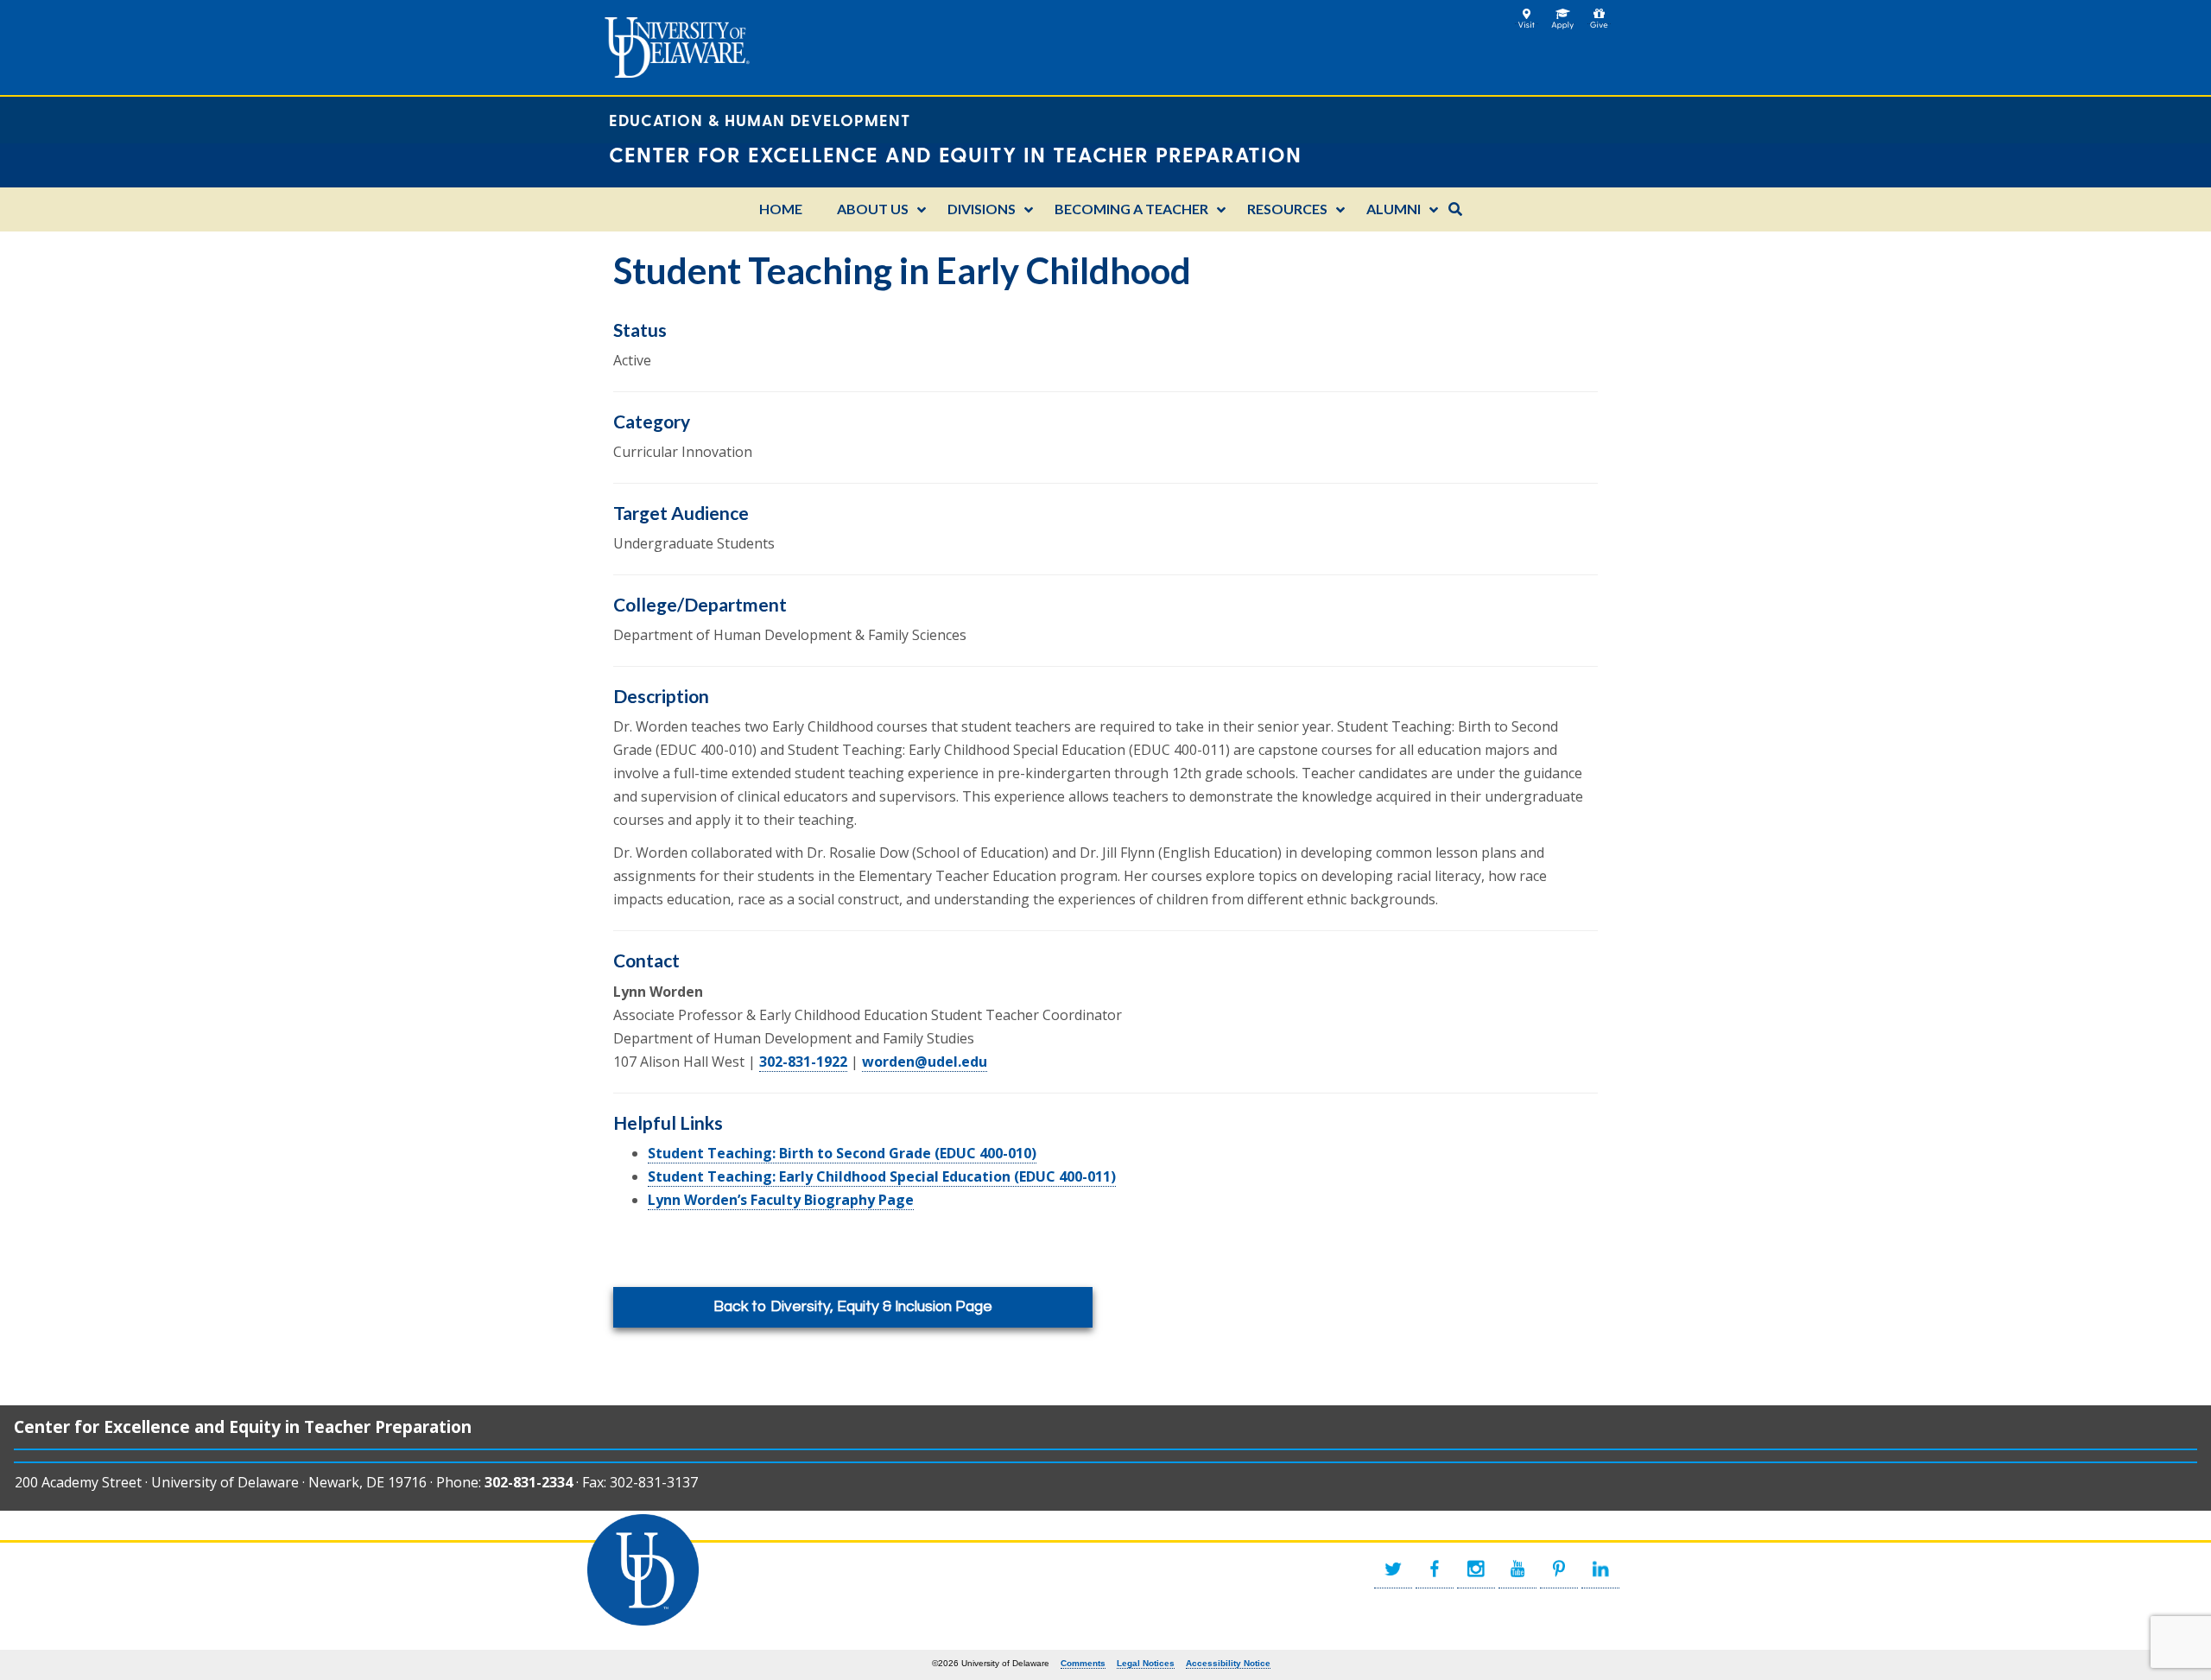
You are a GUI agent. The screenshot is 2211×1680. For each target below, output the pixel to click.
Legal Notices (1146, 1663)
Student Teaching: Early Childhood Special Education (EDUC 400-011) (882, 1176)
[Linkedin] (1600, 1569)
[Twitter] (1393, 1569)
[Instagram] (1476, 1569)
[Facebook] (1435, 1569)
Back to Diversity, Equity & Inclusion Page (853, 1307)
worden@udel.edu (925, 1062)
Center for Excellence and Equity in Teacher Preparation (243, 1426)
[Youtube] (1517, 1569)
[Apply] (1563, 14)
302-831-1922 (803, 1062)
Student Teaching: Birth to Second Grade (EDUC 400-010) (842, 1153)
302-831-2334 (529, 1482)
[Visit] (1527, 14)
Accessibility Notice (1228, 1663)
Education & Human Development (760, 120)
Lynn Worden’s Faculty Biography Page (781, 1200)
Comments (1083, 1663)
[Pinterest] (1559, 1569)
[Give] (1599, 14)
